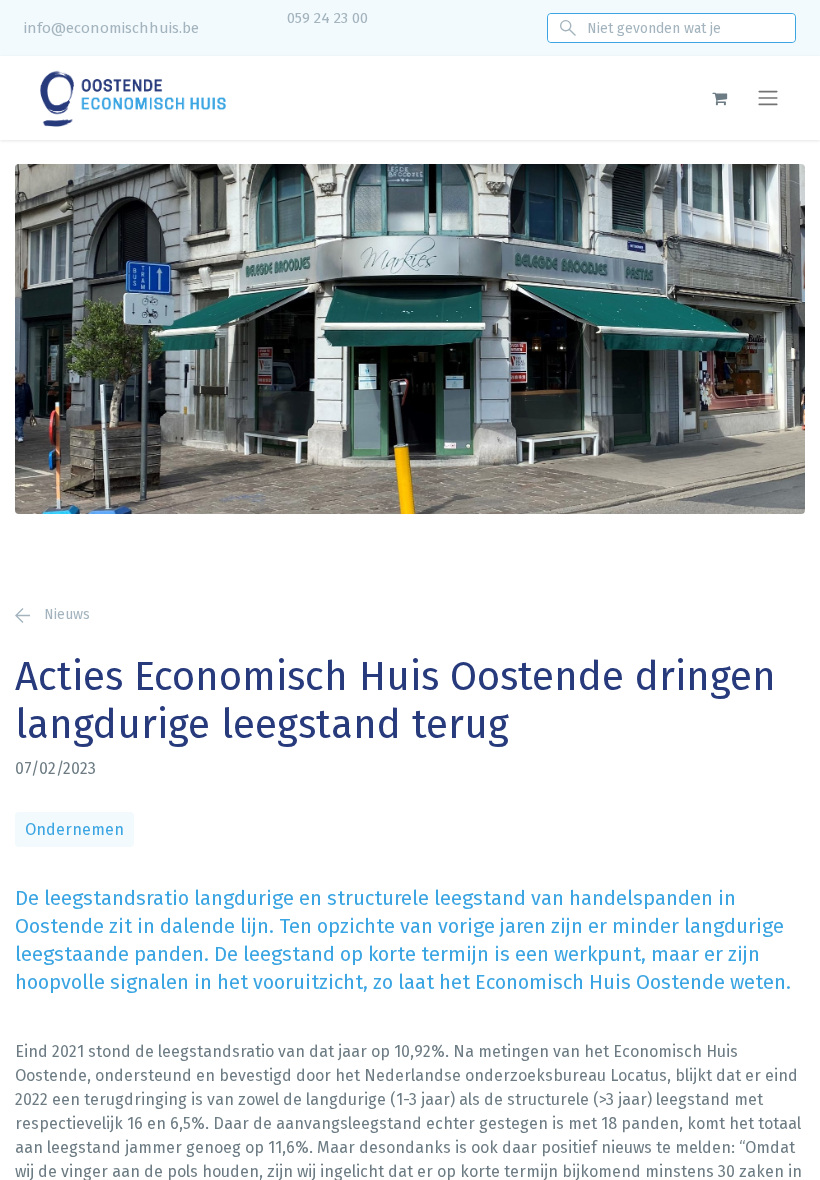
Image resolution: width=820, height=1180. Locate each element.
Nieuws (65, 614)
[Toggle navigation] (768, 98)
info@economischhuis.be (111, 28)
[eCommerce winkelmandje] (719, 98)
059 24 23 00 (327, 18)
